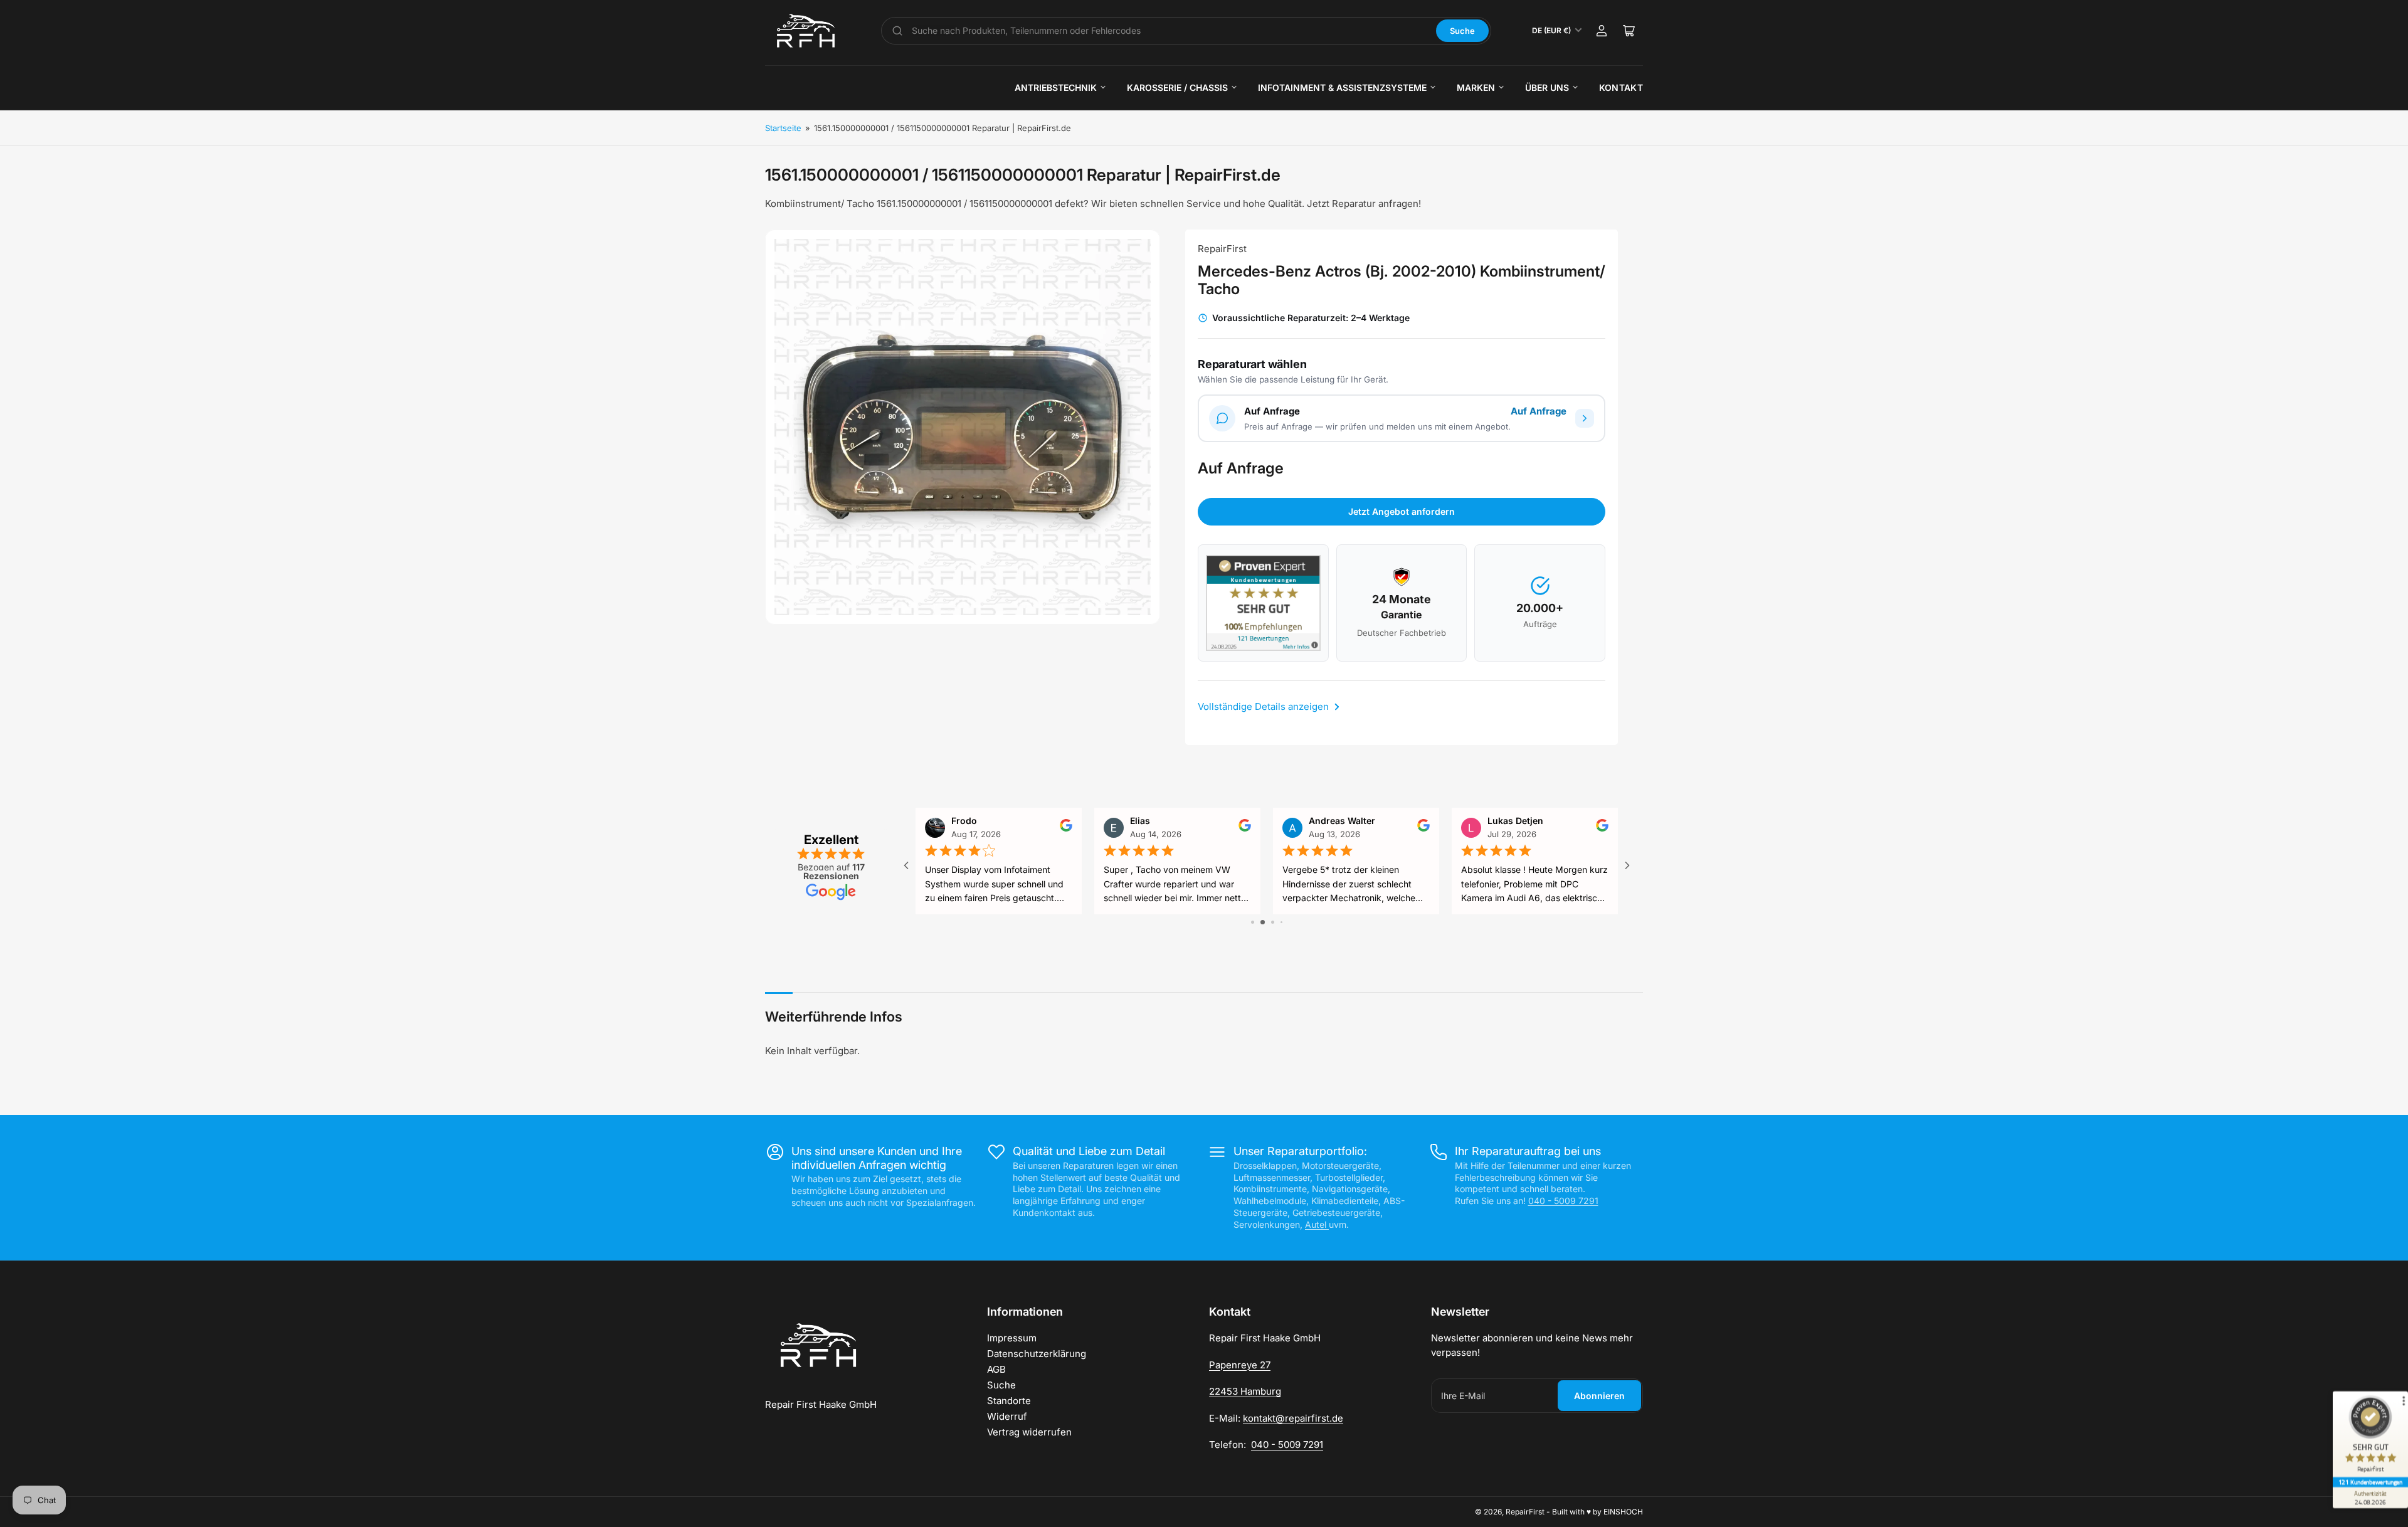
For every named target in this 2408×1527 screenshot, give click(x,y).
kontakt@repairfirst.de (1293, 1418)
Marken (1476, 87)
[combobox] (1170, 31)
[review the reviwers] (1066, 828)
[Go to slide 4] (1281, 922)
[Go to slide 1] (1253, 922)
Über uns (1547, 87)
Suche (1462, 31)
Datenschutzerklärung (1037, 1354)
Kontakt (1621, 87)
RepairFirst (1222, 249)
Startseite (783, 128)
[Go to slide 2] (1263, 922)
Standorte (1009, 1401)
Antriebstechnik (1056, 87)
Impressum (1012, 1338)
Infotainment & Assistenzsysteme (1342, 87)
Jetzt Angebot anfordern (1402, 511)
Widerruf (1007, 1416)
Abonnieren (1599, 1396)
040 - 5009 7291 (1563, 1201)
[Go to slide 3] (1273, 922)
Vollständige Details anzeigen (1265, 706)
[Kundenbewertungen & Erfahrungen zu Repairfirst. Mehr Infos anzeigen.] (1263, 603)
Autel (1317, 1224)
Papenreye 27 (1240, 1365)
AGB (996, 1369)
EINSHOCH (1623, 1512)
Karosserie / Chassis (1177, 87)
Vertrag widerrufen (1029, 1432)
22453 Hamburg (1245, 1391)
